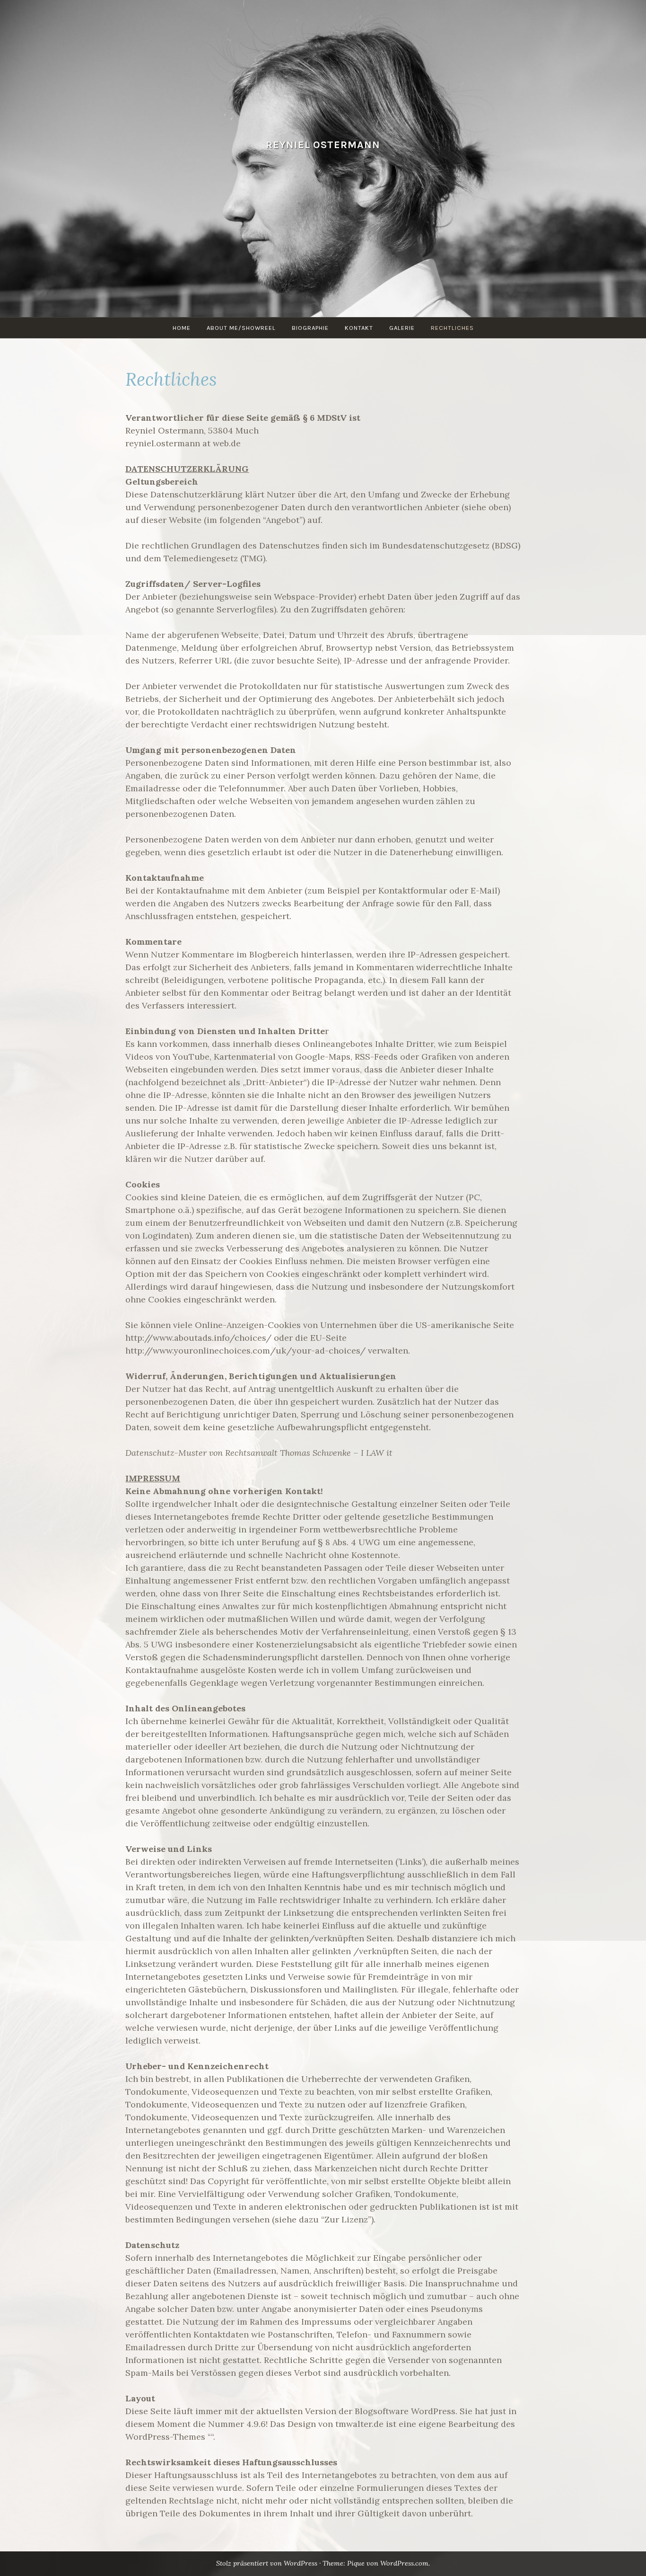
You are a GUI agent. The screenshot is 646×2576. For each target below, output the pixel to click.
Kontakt (359, 328)
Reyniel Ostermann (323, 145)
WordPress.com (404, 2563)
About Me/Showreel (241, 328)
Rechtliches (452, 328)
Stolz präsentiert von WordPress (267, 2563)
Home (182, 328)
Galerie (402, 328)
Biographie (310, 328)
